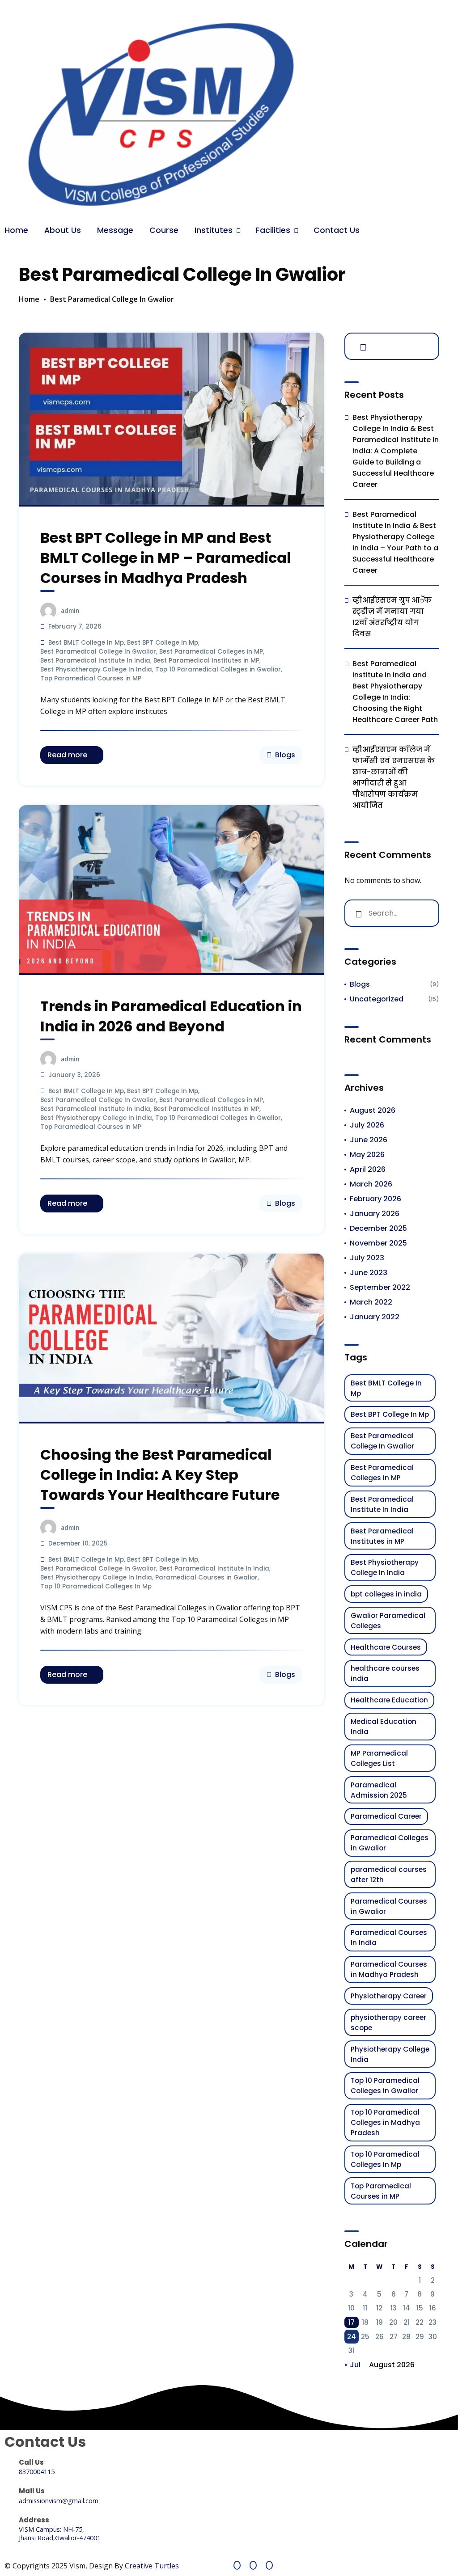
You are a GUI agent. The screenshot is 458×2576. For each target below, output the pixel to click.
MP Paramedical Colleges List (379, 1758)
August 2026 (373, 1110)
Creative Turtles (152, 2566)
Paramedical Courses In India (389, 1938)
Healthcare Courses (386, 1647)
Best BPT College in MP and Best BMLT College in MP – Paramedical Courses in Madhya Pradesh (166, 558)
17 (352, 2322)
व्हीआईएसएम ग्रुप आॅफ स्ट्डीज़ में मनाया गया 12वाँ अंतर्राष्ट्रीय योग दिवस (392, 617)
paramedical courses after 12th (389, 1875)
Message (115, 230)
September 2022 (380, 1287)
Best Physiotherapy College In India (96, 669)
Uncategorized (377, 999)
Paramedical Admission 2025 (379, 1790)
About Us (63, 230)
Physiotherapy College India (390, 2054)
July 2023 (367, 1258)
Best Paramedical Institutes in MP (206, 661)
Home (16, 230)
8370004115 (37, 2472)
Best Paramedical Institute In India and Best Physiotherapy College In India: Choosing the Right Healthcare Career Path (395, 692)
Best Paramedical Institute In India (95, 661)
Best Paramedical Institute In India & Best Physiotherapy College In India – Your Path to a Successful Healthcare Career (395, 542)
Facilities (273, 230)
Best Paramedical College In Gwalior (98, 652)
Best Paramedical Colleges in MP (211, 652)
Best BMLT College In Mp (86, 643)
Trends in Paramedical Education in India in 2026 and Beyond (171, 1016)
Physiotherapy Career (389, 1996)
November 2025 (378, 1243)
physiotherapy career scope (388, 2023)
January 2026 (375, 1214)
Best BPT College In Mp (163, 643)
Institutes (214, 230)
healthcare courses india (385, 1673)
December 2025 (378, 1228)
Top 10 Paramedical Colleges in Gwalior (218, 669)
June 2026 (369, 1140)
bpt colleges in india (386, 1594)
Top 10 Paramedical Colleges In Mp (96, 1586)
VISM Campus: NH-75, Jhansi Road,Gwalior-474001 (60, 2534)
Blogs (285, 755)
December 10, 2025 (78, 1543)
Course (164, 230)
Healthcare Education (389, 1700)
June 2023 (369, 1273)
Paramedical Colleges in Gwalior (390, 1843)
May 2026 (367, 1155)
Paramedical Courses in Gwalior (206, 1577)
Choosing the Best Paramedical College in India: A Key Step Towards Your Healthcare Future (160, 1475)
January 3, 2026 (74, 1075)
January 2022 (375, 1317)
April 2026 (368, 1169)
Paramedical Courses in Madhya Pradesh (389, 1969)
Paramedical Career (386, 1816)
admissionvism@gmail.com (59, 2501)
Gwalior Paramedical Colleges (388, 1621)
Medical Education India (384, 1727)
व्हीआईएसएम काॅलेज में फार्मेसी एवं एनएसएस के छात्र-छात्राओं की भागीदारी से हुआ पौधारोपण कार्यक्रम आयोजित (394, 777)
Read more (67, 755)
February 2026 (375, 1199)
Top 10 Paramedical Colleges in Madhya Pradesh (385, 2122)
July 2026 (367, 1125)
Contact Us (337, 230)
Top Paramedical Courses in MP (91, 678)
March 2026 (371, 1184)
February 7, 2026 (75, 627)
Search (361, 346)
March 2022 (371, 1302)
